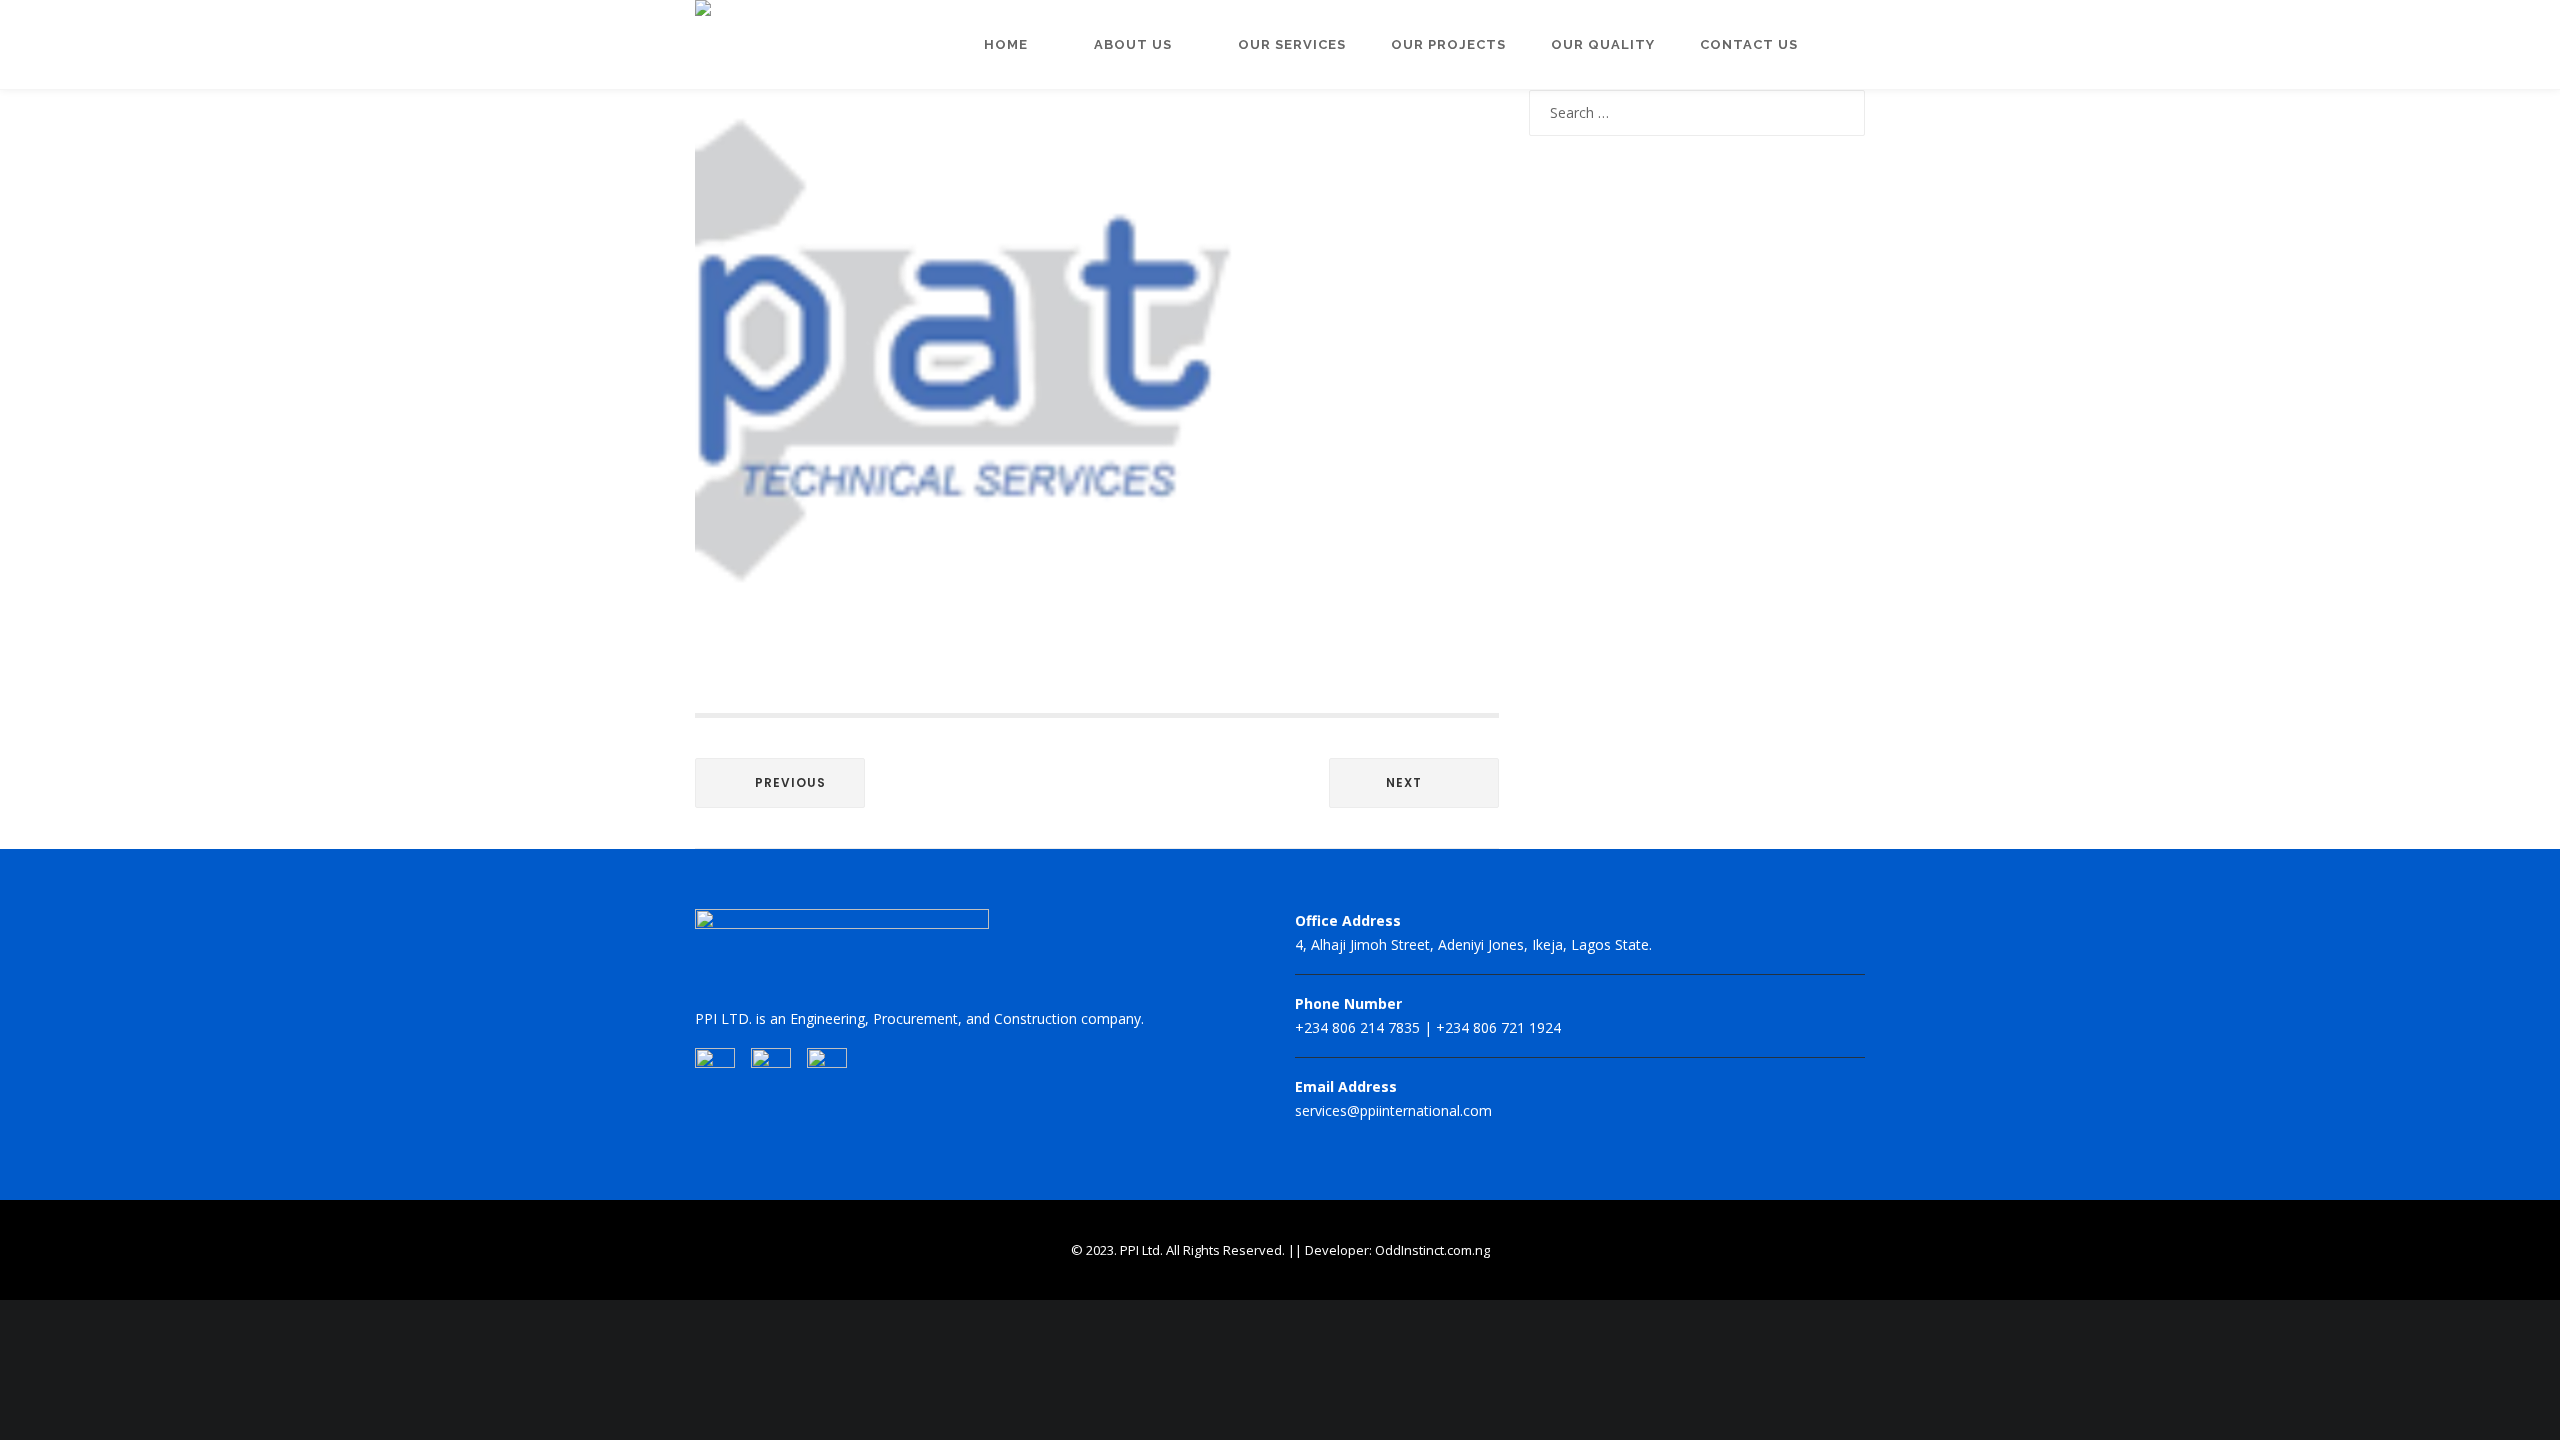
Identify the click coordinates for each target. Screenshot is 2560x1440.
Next (1404, 782)
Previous (790, 782)
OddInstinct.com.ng (1432, 1250)
